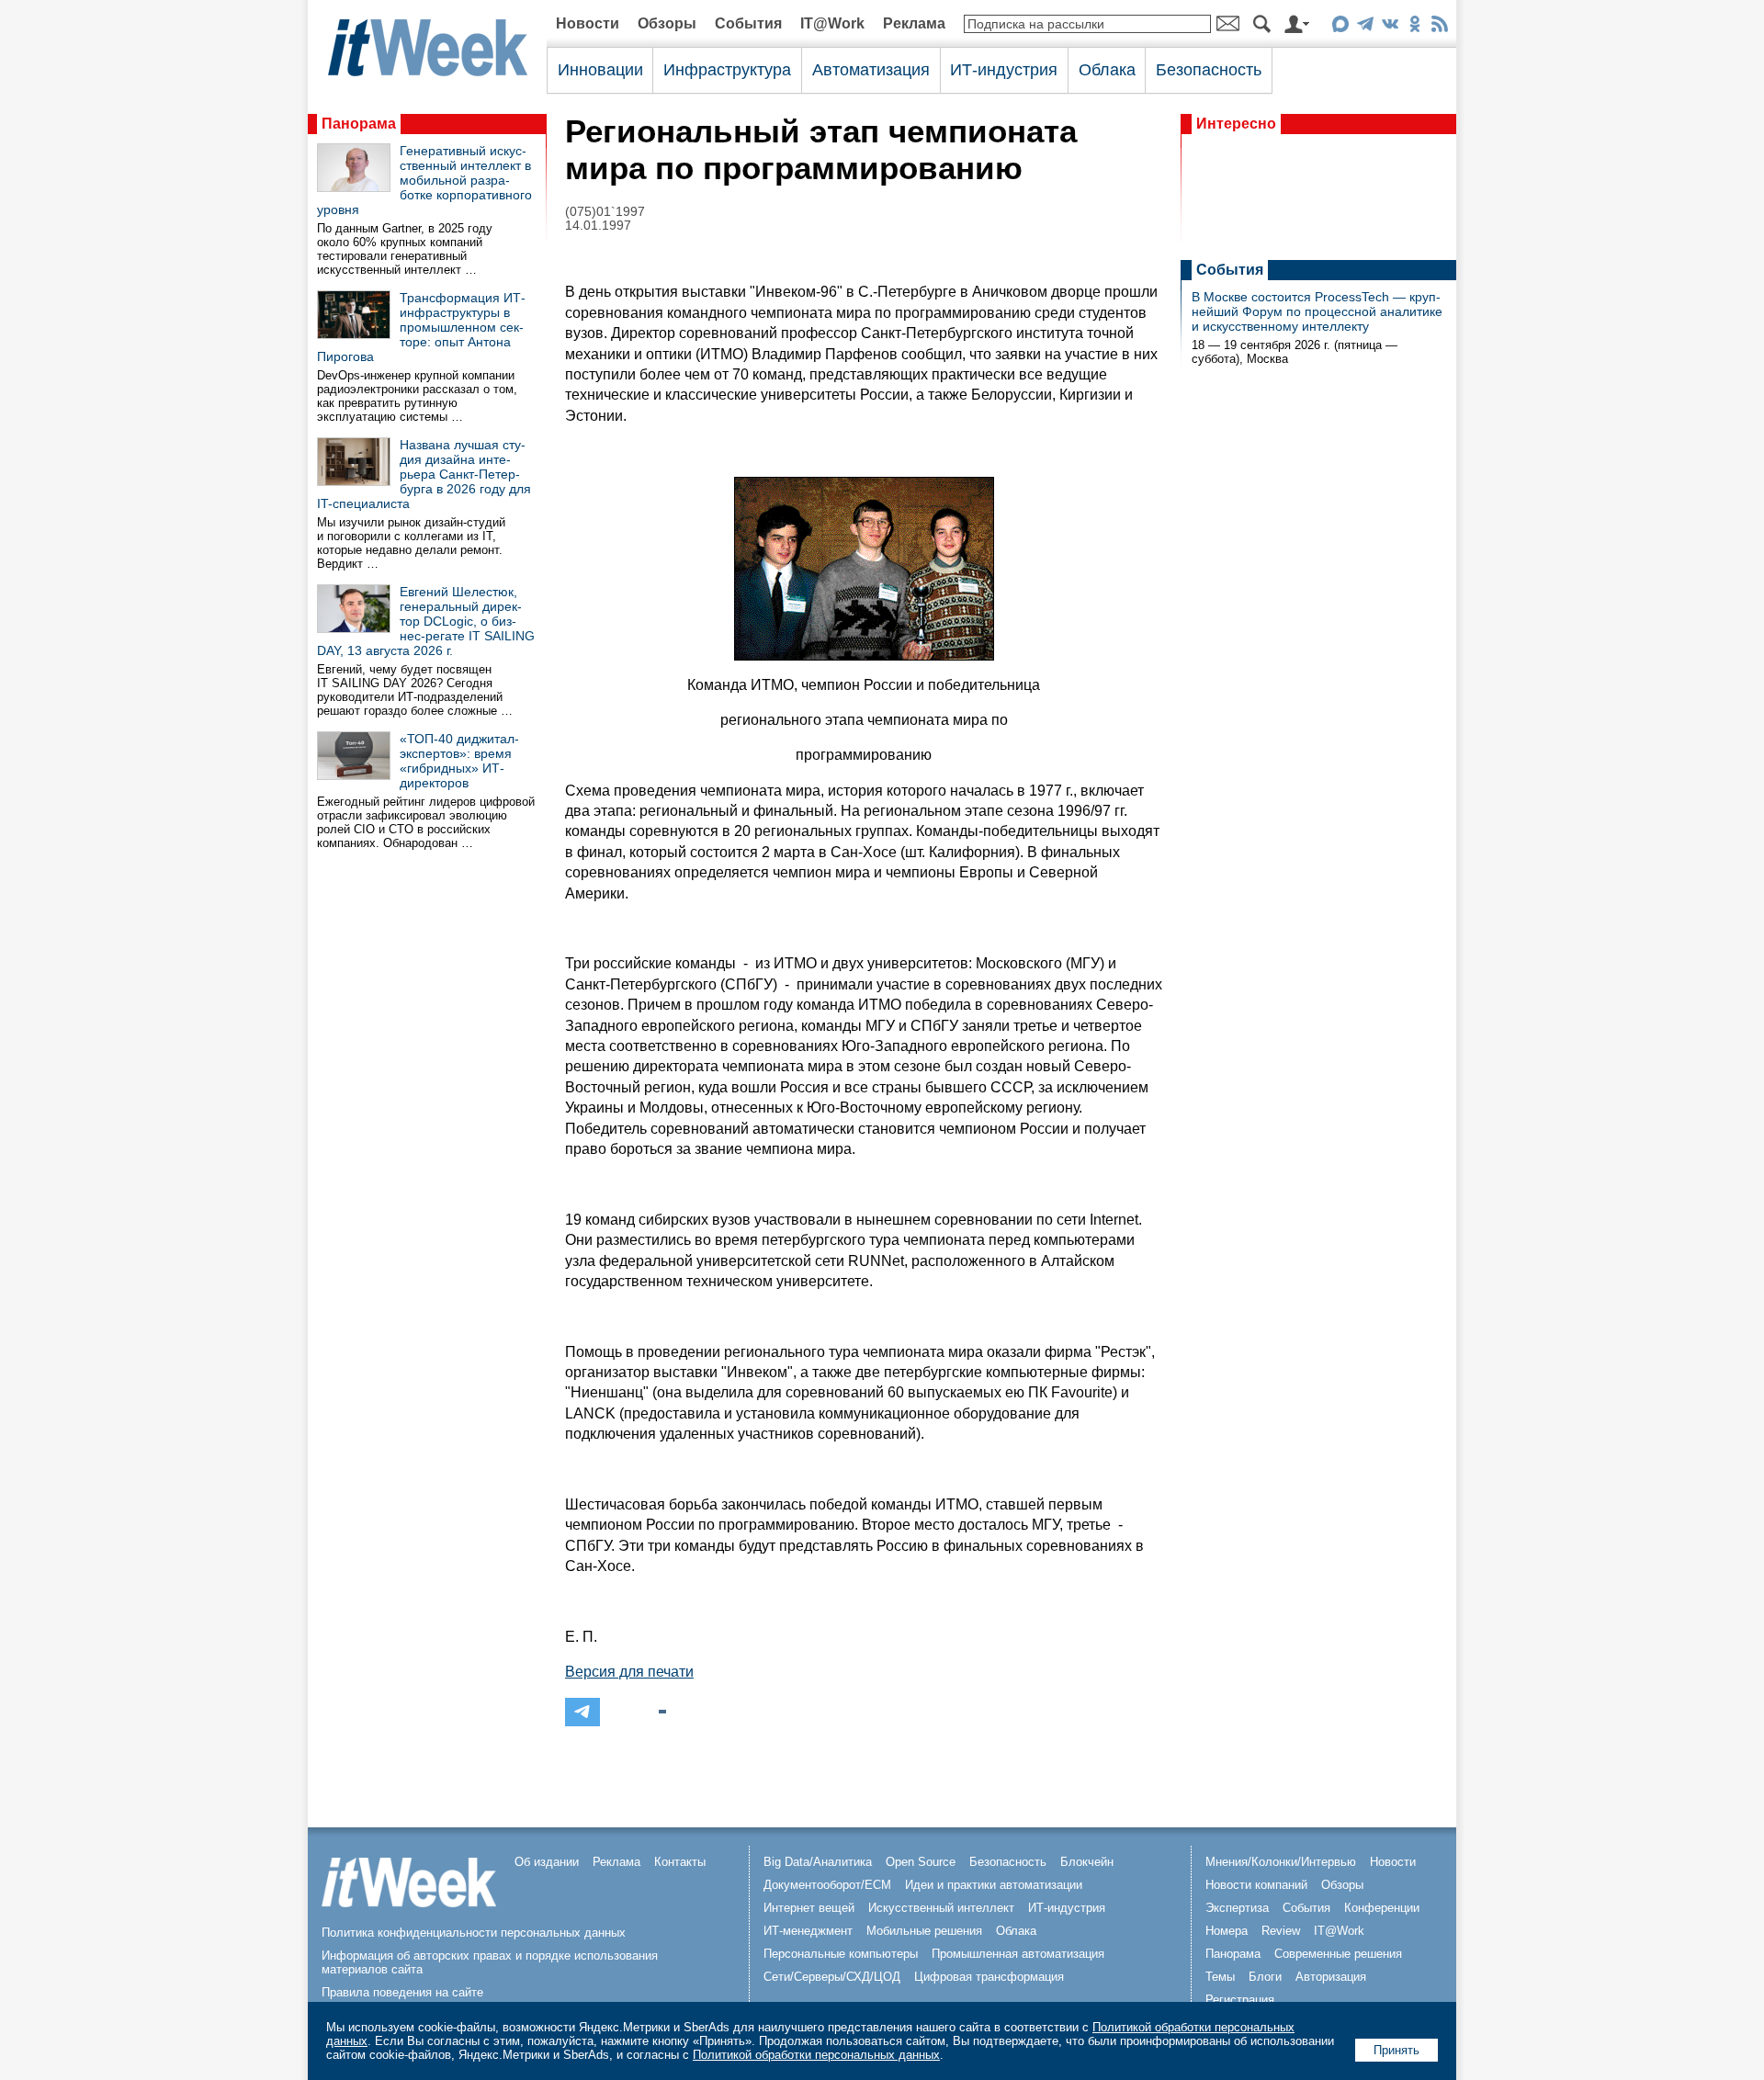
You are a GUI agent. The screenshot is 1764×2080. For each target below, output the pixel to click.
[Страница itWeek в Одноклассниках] (1414, 27)
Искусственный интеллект (941, 1908)
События (748, 23)
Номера (1227, 1931)
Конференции (1382, 1908)
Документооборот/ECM (827, 1885)
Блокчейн (1087, 1862)
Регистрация (1240, 2000)
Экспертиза (1237, 1908)
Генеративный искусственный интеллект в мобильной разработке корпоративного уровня (424, 180)
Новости (588, 23)
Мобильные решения (924, 1931)
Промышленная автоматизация (1018, 1954)
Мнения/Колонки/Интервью (1281, 1862)
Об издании (547, 1862)
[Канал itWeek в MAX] (1340, 27)
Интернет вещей (809, 1908)
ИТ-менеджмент (808, 1931)
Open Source (921, 1862)
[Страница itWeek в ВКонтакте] (1390, 27)
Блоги (1265, 1977)
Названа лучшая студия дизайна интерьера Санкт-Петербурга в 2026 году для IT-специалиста (424, 474)
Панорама (359, 124)
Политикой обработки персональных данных (816, 2055)
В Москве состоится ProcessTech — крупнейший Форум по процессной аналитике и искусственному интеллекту (1317, 311)
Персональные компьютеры (841, 1954)
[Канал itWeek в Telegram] (1365, 27)
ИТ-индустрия (1004, 70)
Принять (1396, 2050)
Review (1281, 1931)
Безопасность (1209, 70)
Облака (1107, 70)
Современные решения (1338, 1954)
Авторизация (1331, 1977)
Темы (1220, 1977)
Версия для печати (629, 1672)
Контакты (680, 1862)
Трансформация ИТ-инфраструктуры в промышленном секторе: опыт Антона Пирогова (421, 327)
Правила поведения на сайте (402, 1992)
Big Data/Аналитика (818, 1862)
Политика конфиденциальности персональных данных (474, 1933)
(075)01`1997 (605, 212)
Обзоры (667, 23)
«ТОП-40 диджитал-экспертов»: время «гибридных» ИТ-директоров (459, 761)
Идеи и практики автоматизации (994, 1885)
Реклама (914, 23)
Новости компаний (1256, 1885)
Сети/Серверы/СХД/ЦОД (832, 1977)
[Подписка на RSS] (1439, 27)
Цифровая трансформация (989, 1977)
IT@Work (832, 23)
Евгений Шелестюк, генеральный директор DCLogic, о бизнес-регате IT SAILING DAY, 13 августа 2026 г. (426, 621)
